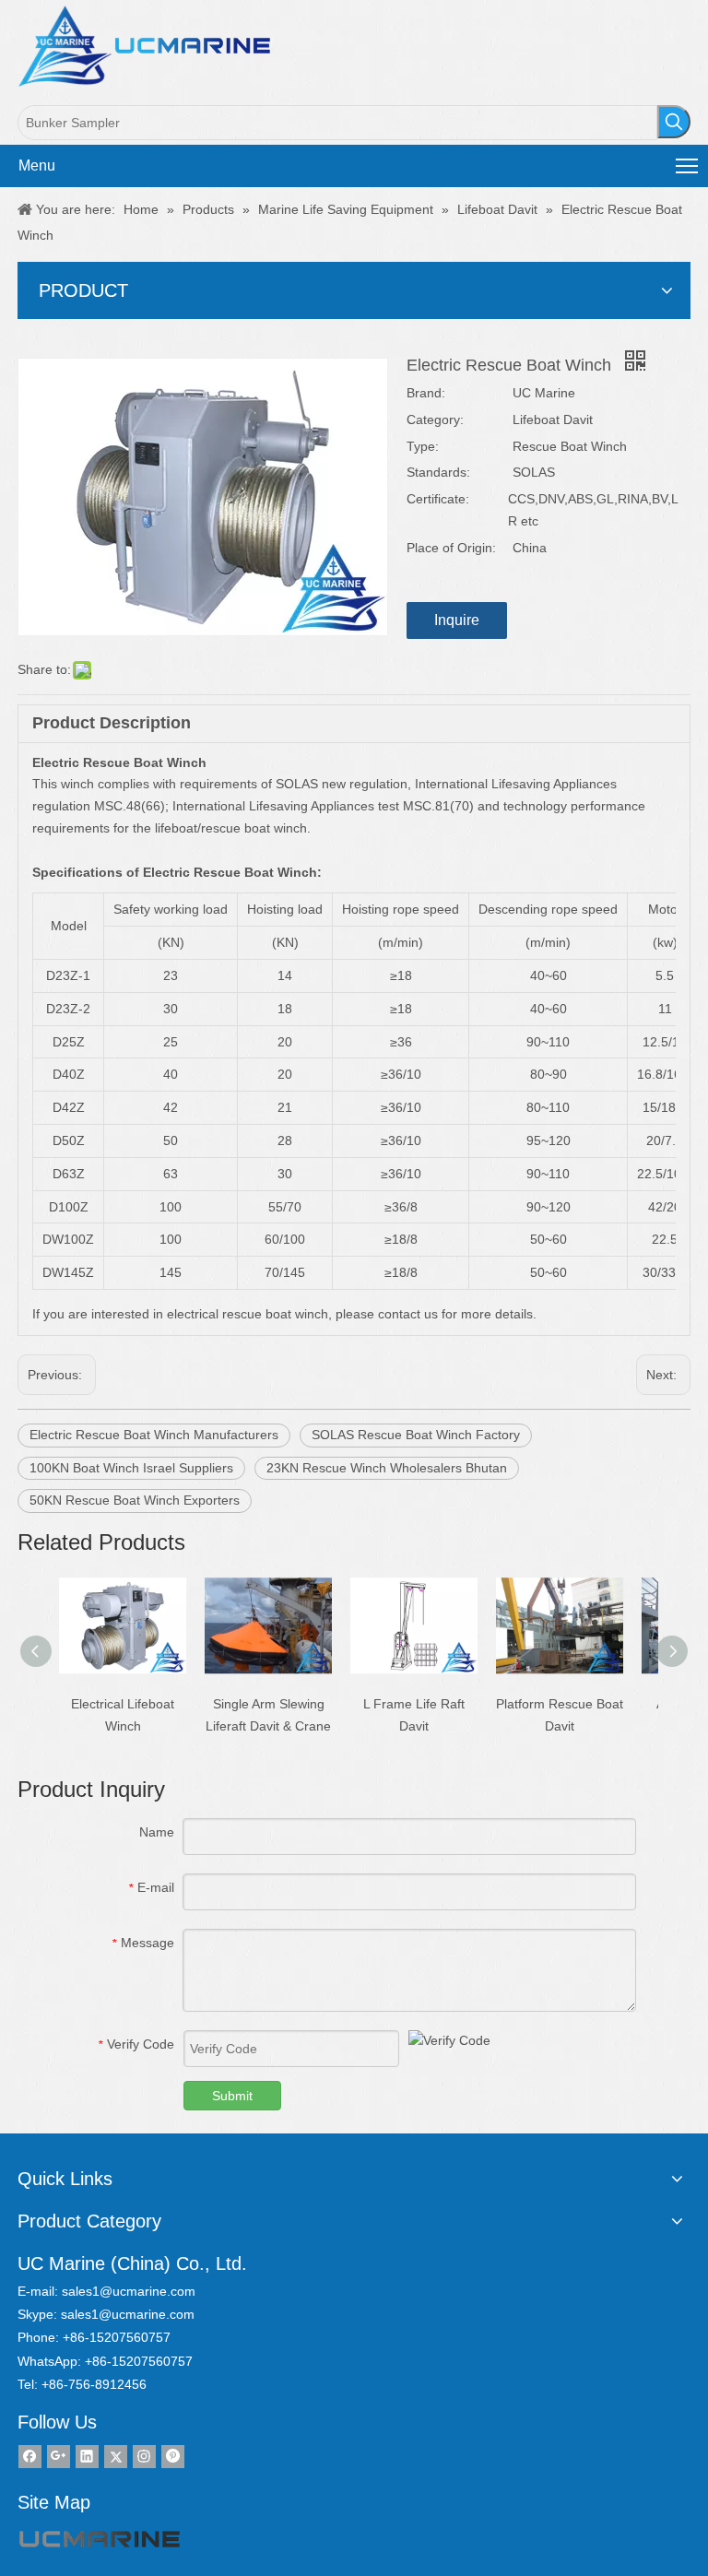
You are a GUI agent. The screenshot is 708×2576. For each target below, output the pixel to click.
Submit (232, 2096)
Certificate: (438, 499)
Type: (423, 446)
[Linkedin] (87, 2457)
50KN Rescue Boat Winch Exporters (135, 1500)
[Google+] (59, 2457)
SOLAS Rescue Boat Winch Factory (416, 1435)
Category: (435, 419)
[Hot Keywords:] (674, 122)
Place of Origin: (451, 548)
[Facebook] (30, 2457)
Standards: (438, 472)
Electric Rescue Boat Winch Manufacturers (154, 1435)
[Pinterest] (173, 2457)
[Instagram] (144, 2457)
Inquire (457, 620)
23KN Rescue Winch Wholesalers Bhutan (387, 1468)
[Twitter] (116, 2457)
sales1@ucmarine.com (129, 2291)
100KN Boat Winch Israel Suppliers (131, 1468)
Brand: (426, 393)
